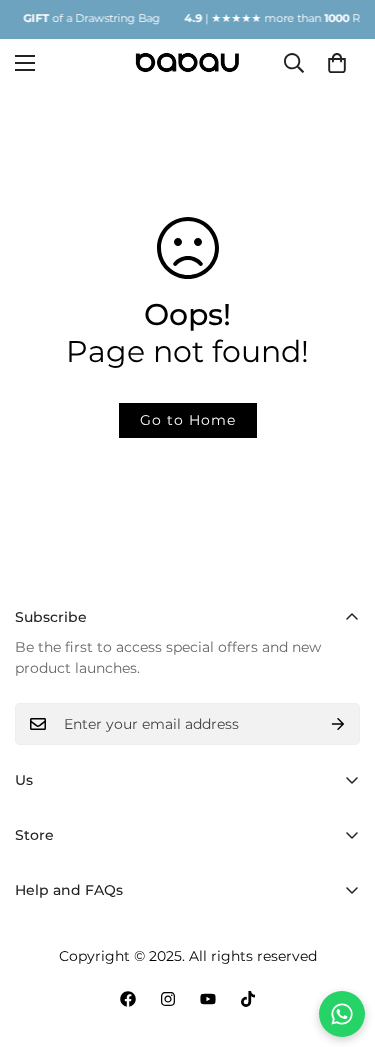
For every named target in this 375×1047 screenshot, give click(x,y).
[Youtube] (208, 999)
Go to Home (188, 420)
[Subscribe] (338, 724)
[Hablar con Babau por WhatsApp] (342, 1014)
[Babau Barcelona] (187, 62)
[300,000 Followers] (128, 999)
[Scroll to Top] (339, 941)
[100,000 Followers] (168, 999)
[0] (337, 62)
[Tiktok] (248, 999)
